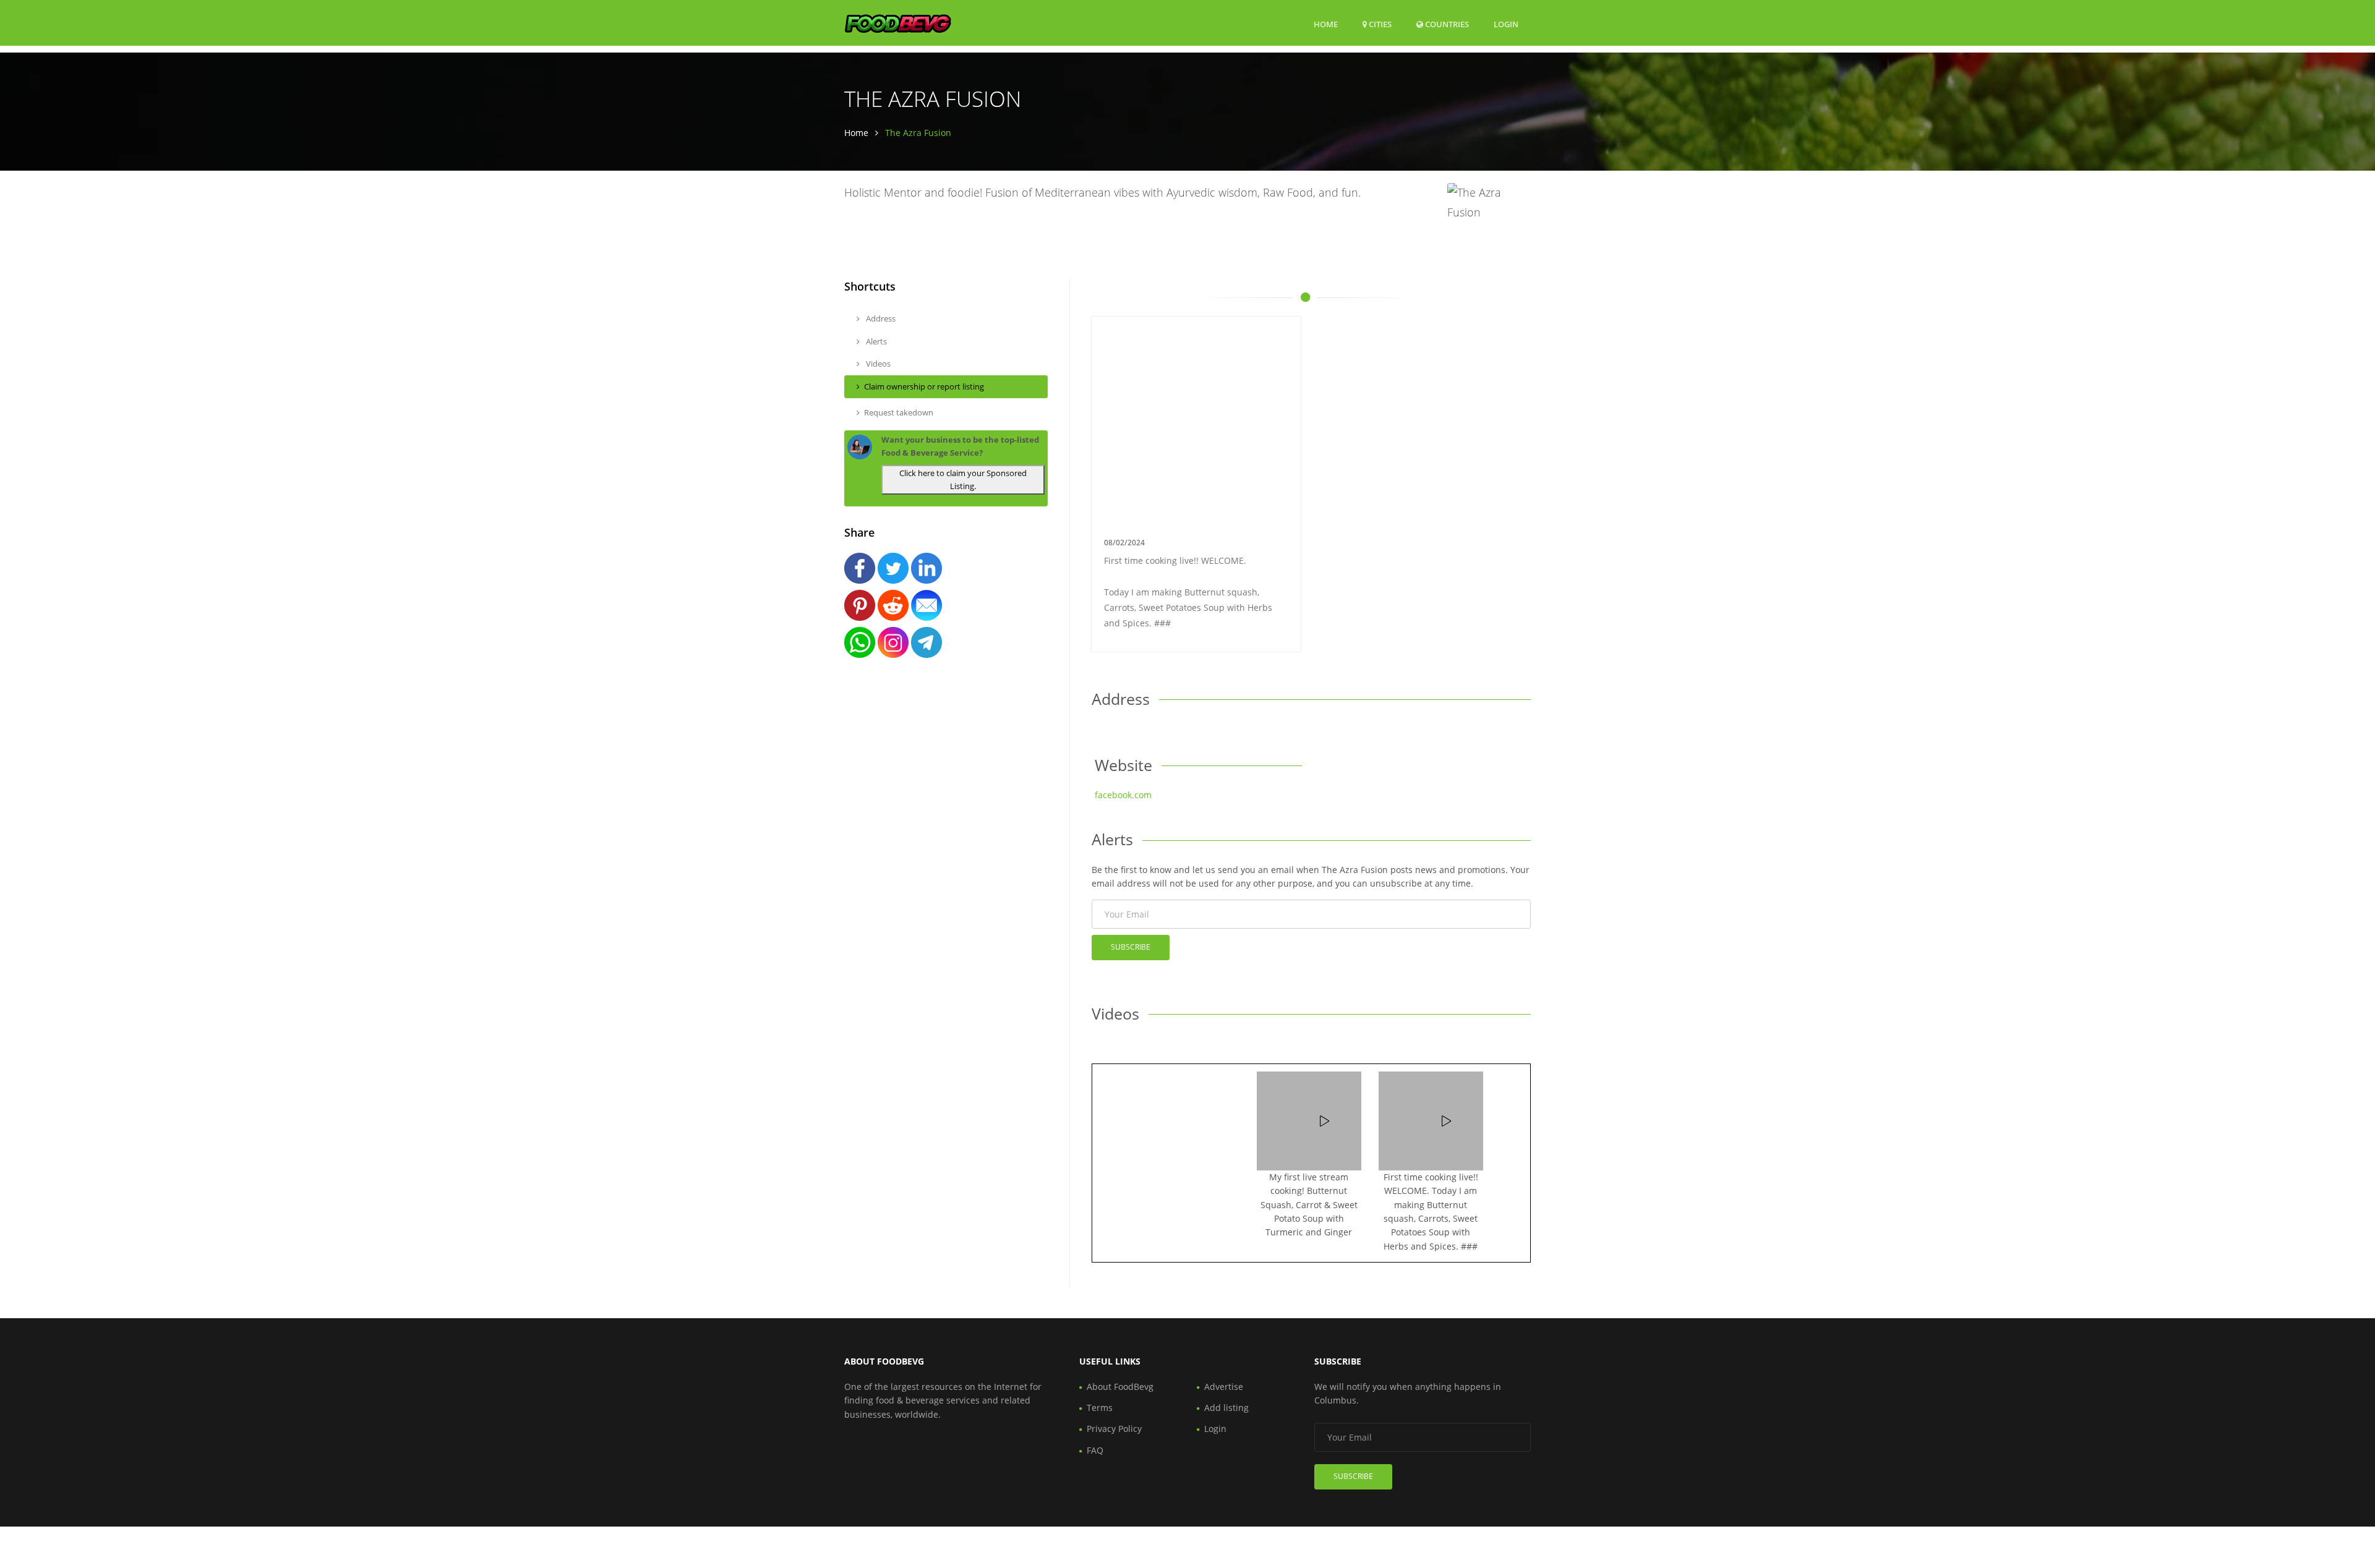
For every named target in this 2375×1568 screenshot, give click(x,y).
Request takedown (899, 412)
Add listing (1226, 1408)
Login (1506, 24)
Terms (1100, 1408)
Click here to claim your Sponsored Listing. (963, 479)
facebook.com (1123, 795)
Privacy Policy (1114, 1429)
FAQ (1095, 1450)
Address (880, 318)
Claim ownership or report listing (924, 386)
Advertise (1224, 1387)
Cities (1379, 24)
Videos (877, 364)
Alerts (875, 341)
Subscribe (1131, 947)
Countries (1446, 24)
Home (1326, 24)
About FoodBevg (1120, 1387)
